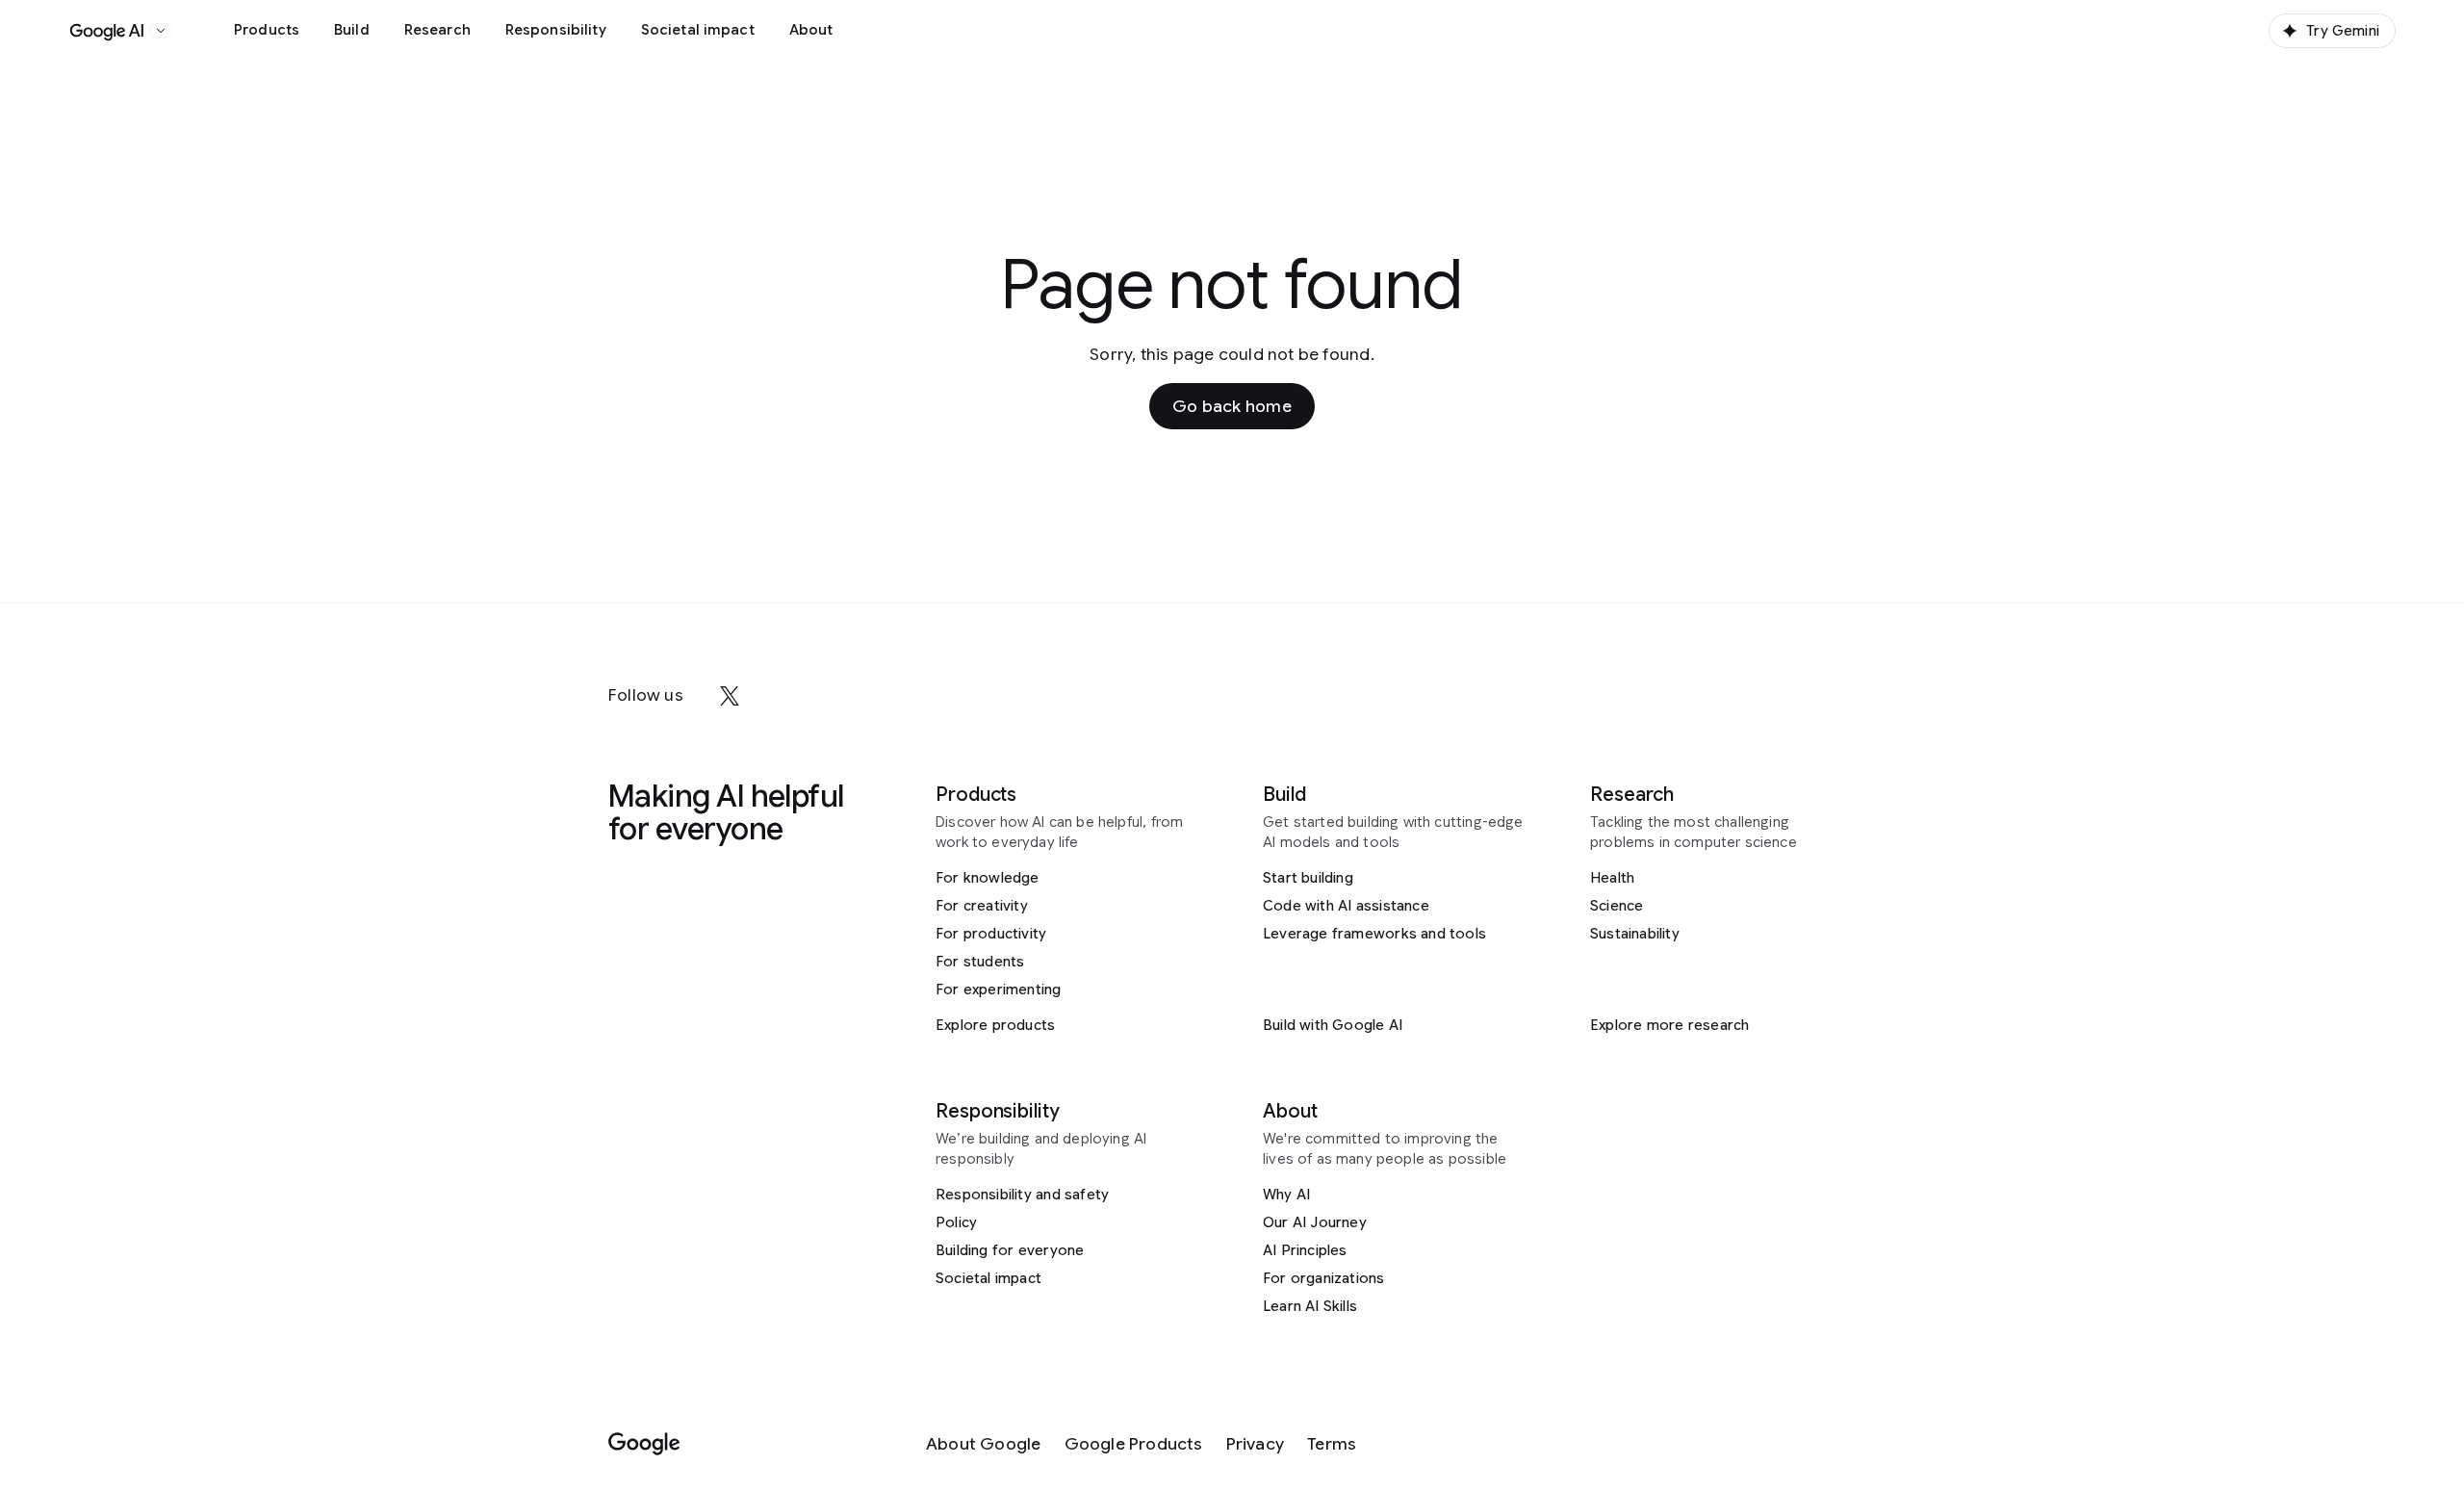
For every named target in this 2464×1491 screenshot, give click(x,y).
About (811, 30)
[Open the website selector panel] (161, 31)
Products (267, 30)
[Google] (644, 1444)
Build (352, 30)
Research (437, 30)
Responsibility (556, 30)
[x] (730, 696)
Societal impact (698, 30)
